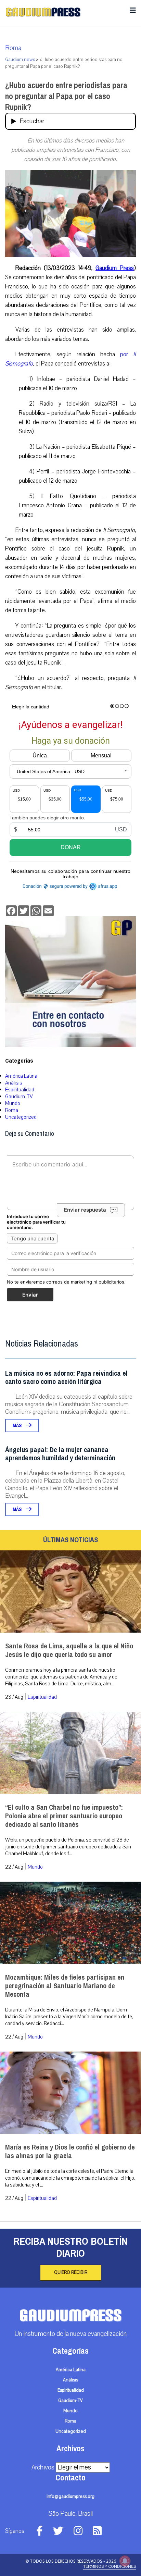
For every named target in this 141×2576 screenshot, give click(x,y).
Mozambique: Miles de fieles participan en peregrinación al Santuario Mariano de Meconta (65, 1986)
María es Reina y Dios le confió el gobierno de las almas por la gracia (70, 2152)
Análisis (14, 1083)
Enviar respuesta (85, 1210)
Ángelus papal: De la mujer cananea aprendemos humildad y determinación (60, 1454)
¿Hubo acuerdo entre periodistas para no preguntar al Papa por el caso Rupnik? (66, 96)
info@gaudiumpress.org (70, 2497)
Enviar (30, 1295)
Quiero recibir (71, 2272)
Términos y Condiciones (110, 2566)
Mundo (13, 1103)
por (127, 354)
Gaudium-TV (19, 1097)
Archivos (43, 2467)
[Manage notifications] (125, 2561)
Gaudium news (20, 60)
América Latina (21, 1076)
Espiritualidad (20, 1090)
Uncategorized (21, 1117)
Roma (13, 48)
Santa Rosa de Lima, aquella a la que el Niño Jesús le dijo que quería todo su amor (69, 1650)
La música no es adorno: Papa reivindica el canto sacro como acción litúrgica (66, 1378)
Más (18, 1426)
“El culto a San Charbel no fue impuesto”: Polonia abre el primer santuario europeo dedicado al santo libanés (64, 1816)
